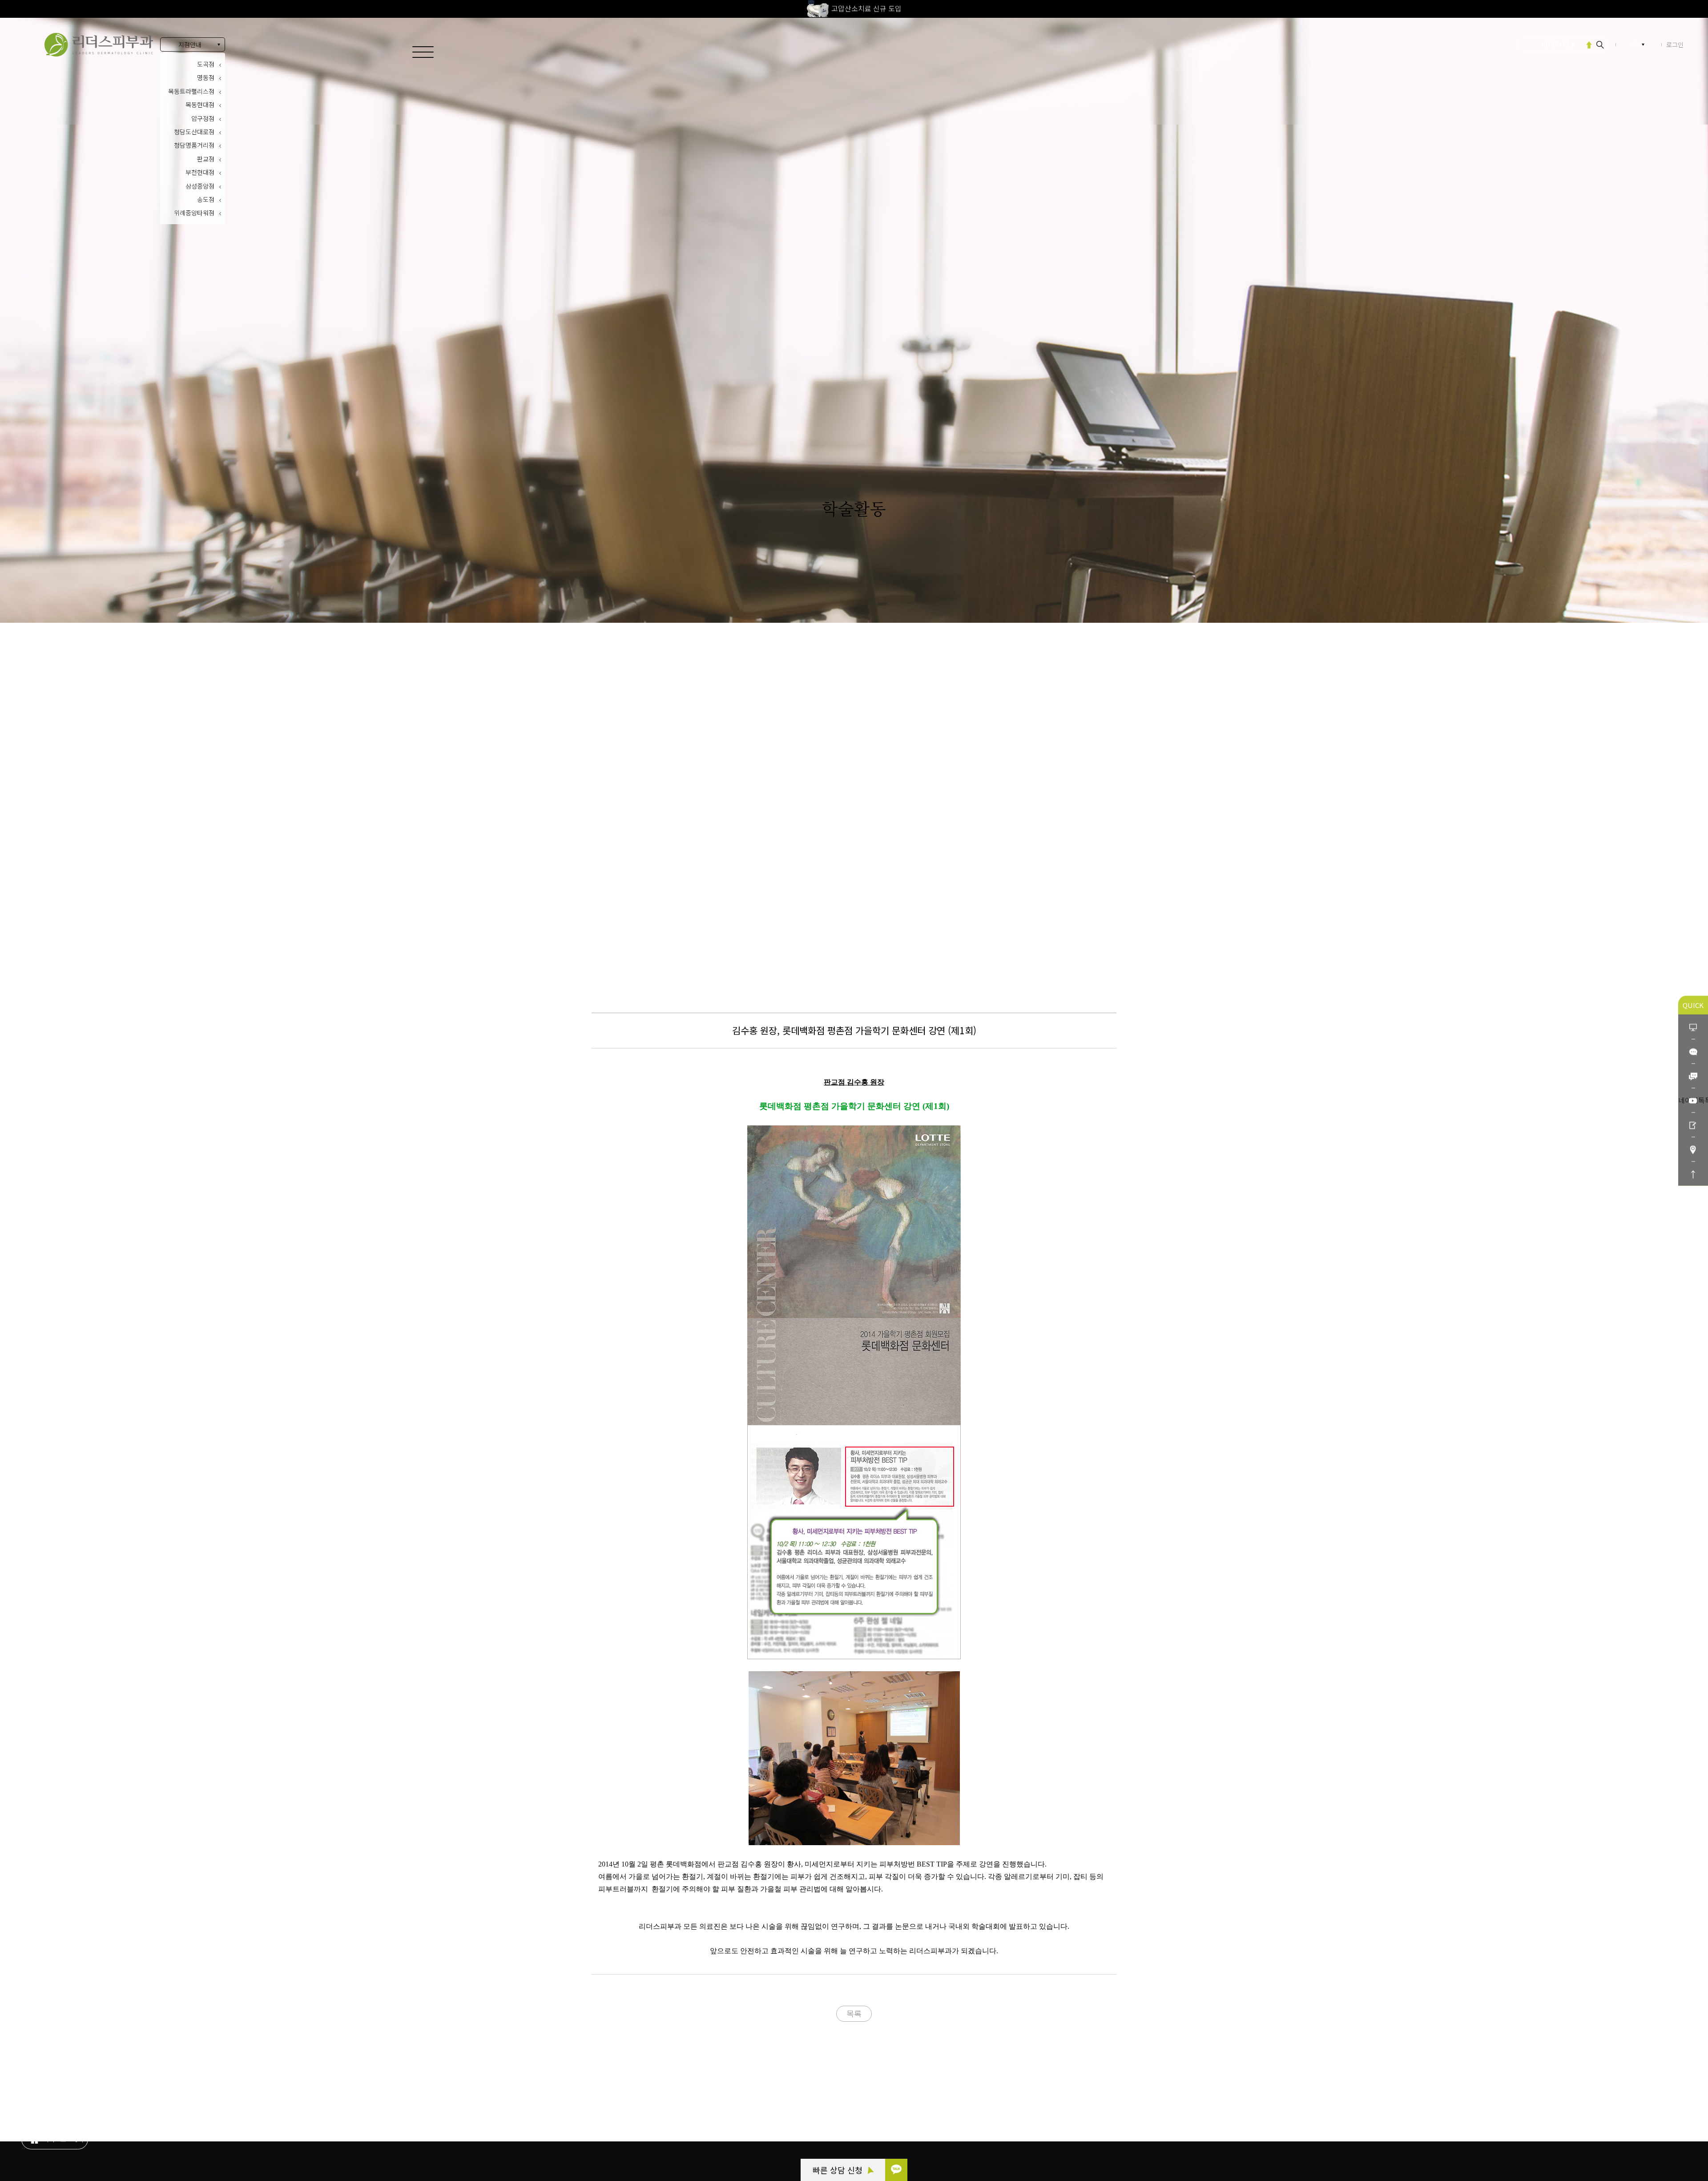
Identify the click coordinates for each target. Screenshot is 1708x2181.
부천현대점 (200, 172)
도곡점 (206, 64)
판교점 (206, 159)
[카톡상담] (1693, 1051)
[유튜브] (1693, 1100)
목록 (854, 2013)
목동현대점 (200, 105)
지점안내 (190, 44)
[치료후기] (1693, 1124)
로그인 (1675, 44)
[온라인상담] (1693, 1026)
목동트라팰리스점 (191, 91)
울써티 (1558, 44)
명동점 (206, 77)
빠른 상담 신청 (839, 2170)
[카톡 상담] (896, 2170)
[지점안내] (1693, 1149)
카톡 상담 (55, 2085)
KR (1634, 44)
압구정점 (203, 118)
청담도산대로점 (194, 132)
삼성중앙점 (200, 186)
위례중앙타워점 (194, 213)
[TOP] (1693, 1173)
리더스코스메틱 (62, 2134)
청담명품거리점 (194, 145)
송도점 (206, 199)
